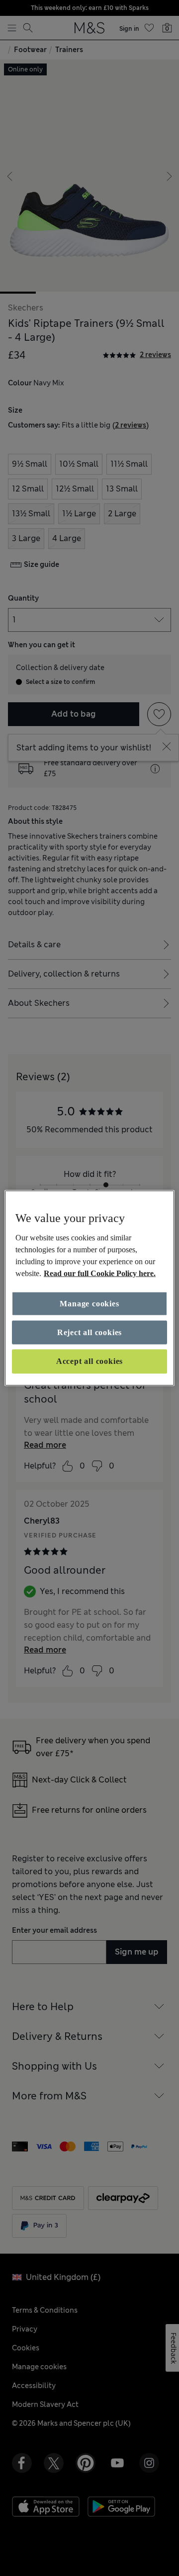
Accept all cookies (89, 1361)
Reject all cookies (89, 1332)
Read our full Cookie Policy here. (100, 1273)
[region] (89, 1288)
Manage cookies (89, 1303)
